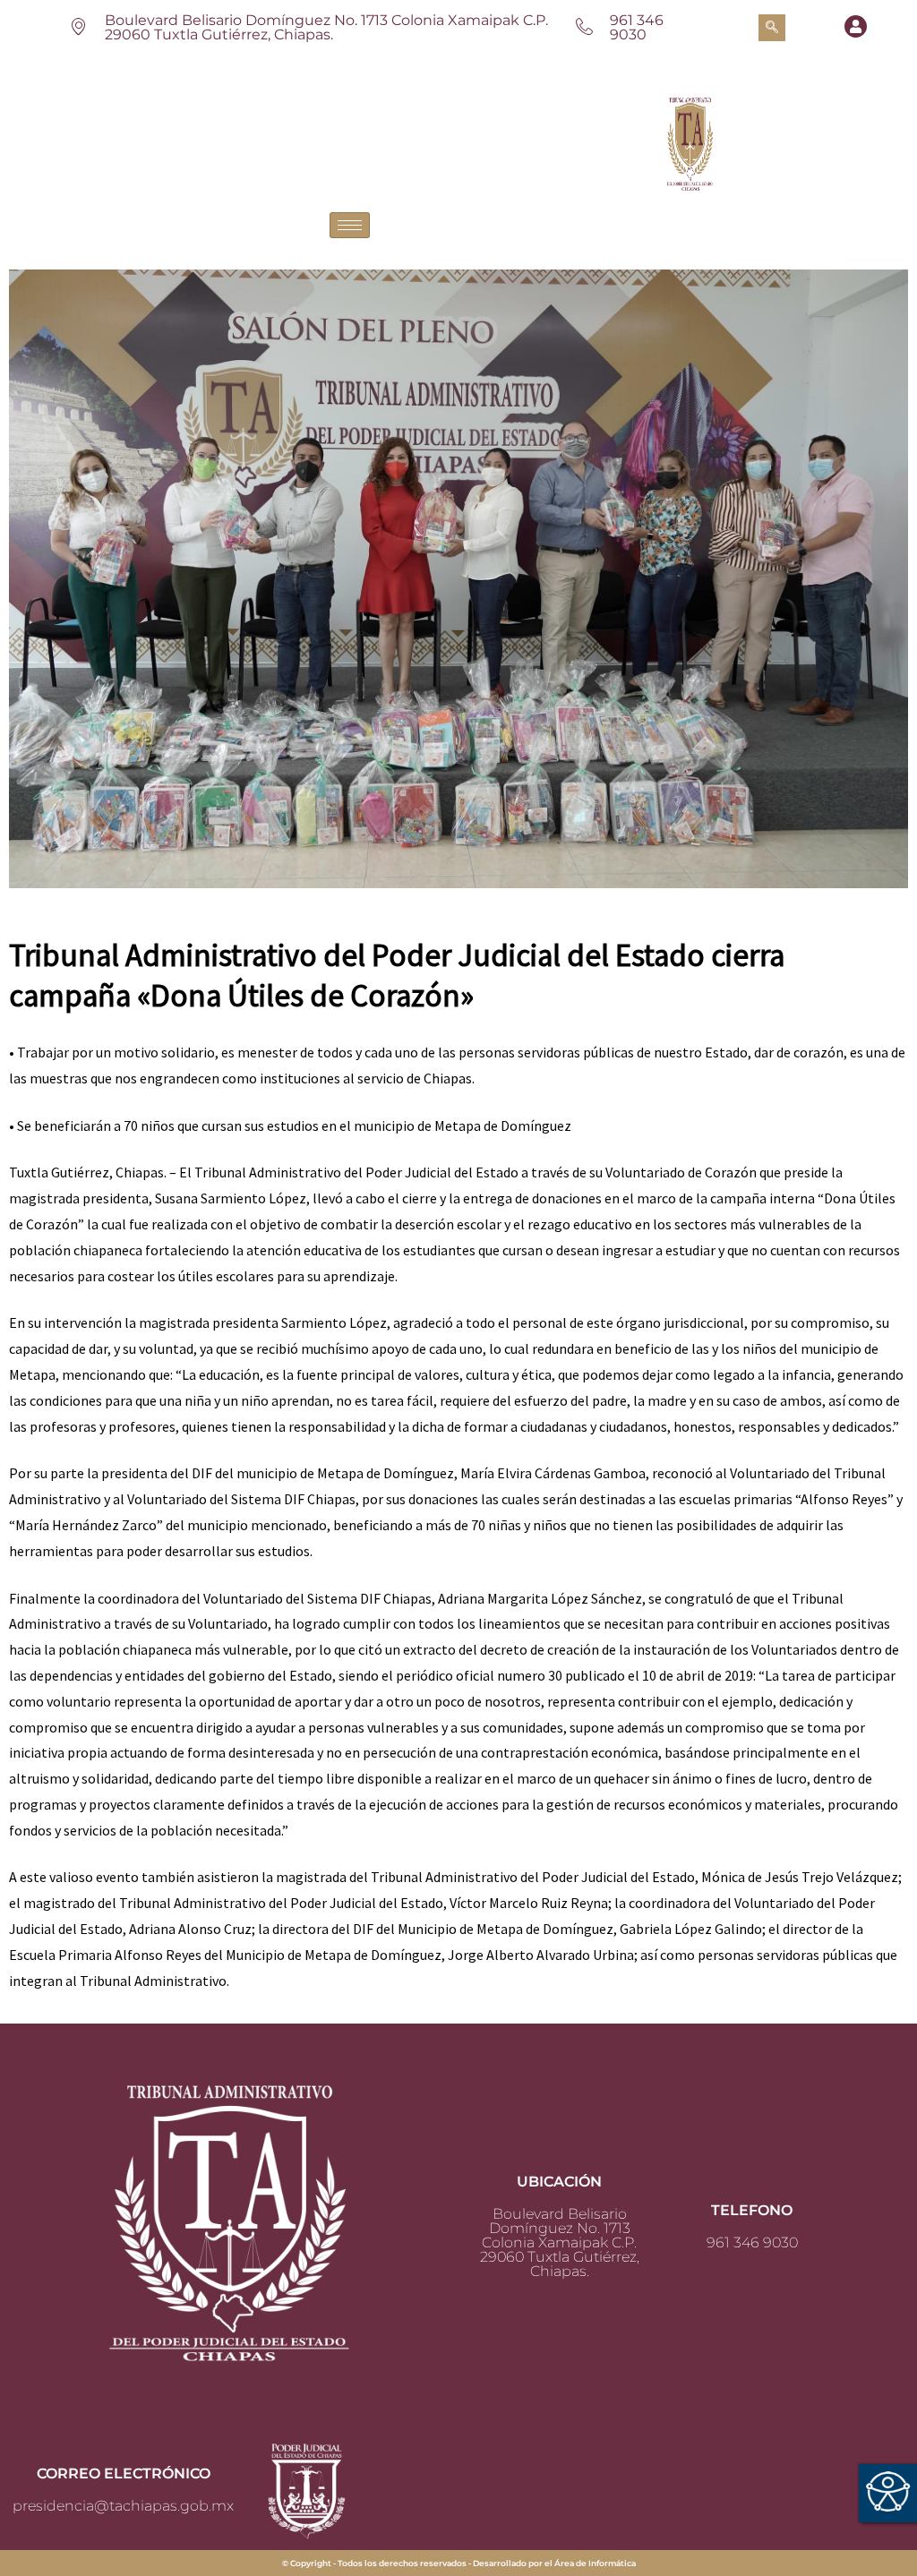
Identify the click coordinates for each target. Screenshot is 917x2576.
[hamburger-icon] (350, 225)
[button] (772, 28)
